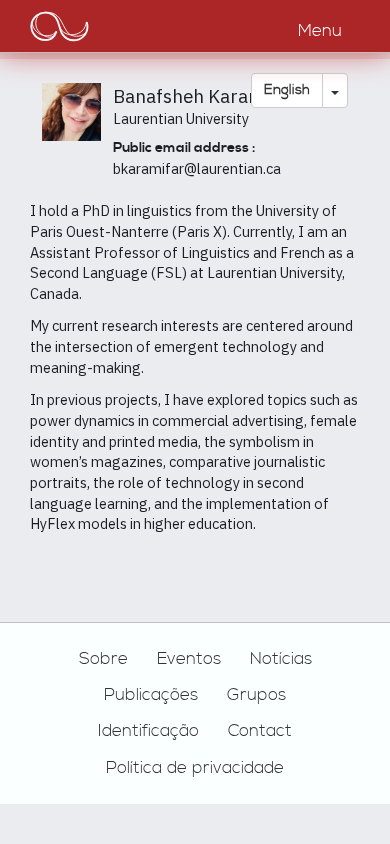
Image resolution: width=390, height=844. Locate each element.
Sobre (103, 659)
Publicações (151, 695)
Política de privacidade (195, 768)
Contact (260, 731)
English (287, 90)
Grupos (256, 695)
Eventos (189, 659)
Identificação (148, 731)
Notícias (281, 659)
